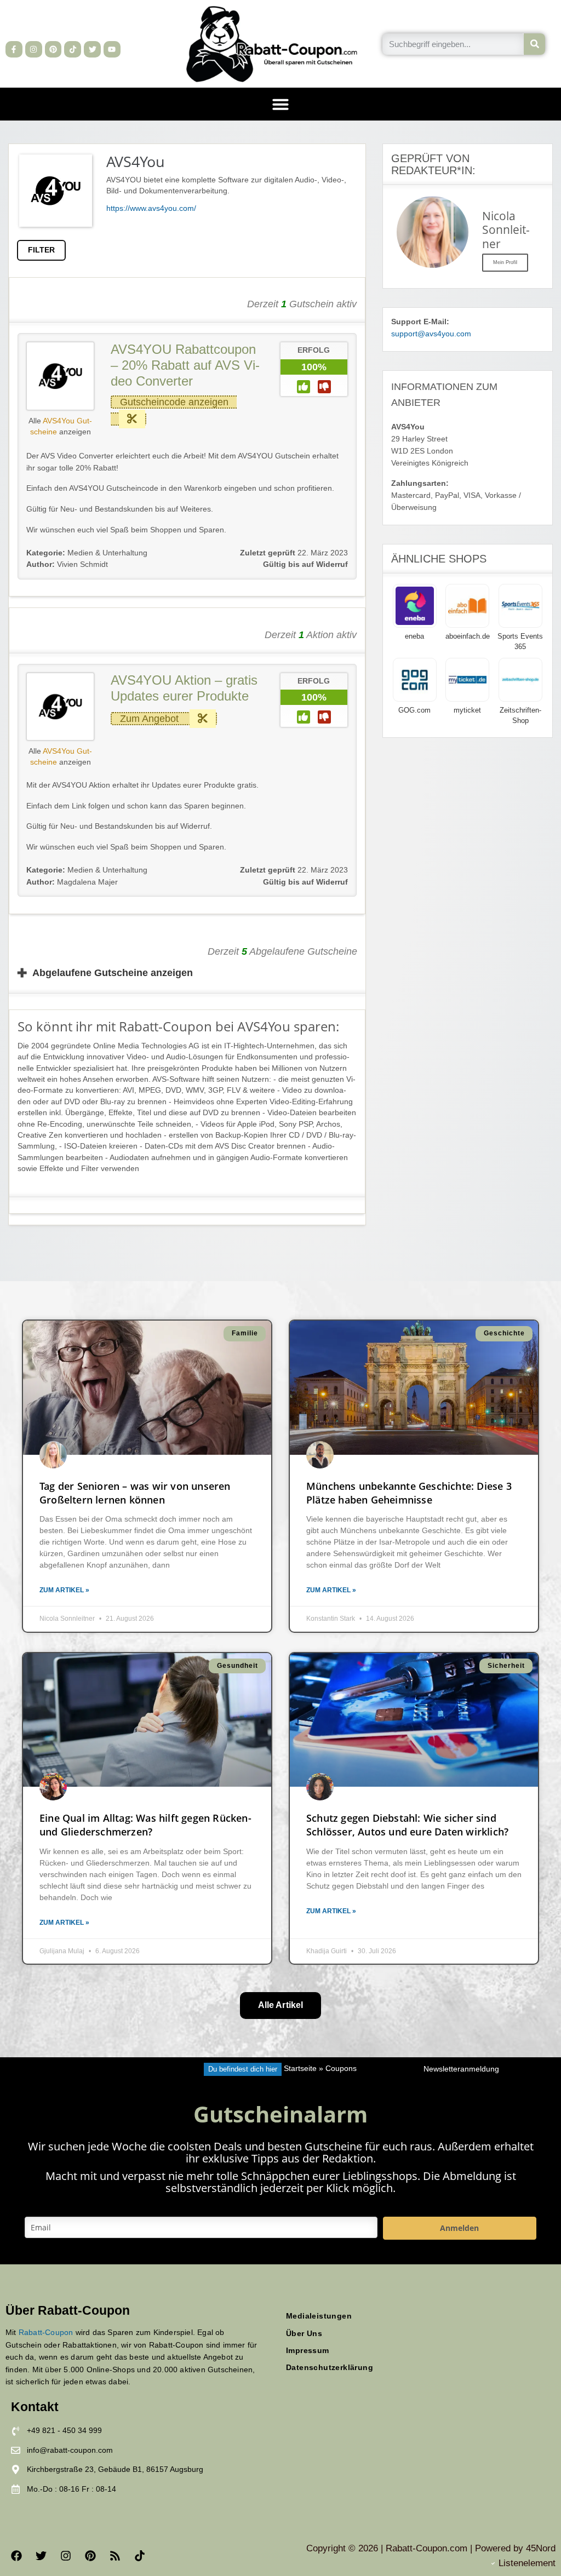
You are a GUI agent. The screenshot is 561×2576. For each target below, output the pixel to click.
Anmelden (459, 2228)
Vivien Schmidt (67, 564)
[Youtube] (112, 50)
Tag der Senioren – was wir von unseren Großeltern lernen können (135, 1493)
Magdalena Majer (72, 882)
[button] (280, 104)
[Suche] (534, 44)
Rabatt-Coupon (46, 2332)
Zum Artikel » (64, 1590)
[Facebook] (16, 2556)
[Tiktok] (73, 50)
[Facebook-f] (14, 50)
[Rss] (115, 2556)
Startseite (300, 2069)
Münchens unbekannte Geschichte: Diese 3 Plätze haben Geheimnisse (409, 1493)
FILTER (41, 250)
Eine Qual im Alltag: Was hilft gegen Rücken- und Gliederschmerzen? (145, 1825)
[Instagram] (34, 50)
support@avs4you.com (431, 334)
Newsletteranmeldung (461, 2069)
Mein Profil (505, 262)
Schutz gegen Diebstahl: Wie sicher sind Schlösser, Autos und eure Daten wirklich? (407, 1825)
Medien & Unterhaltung (107, 553)
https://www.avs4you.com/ (151, 208)
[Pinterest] (53, 50)
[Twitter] (92, 50)
